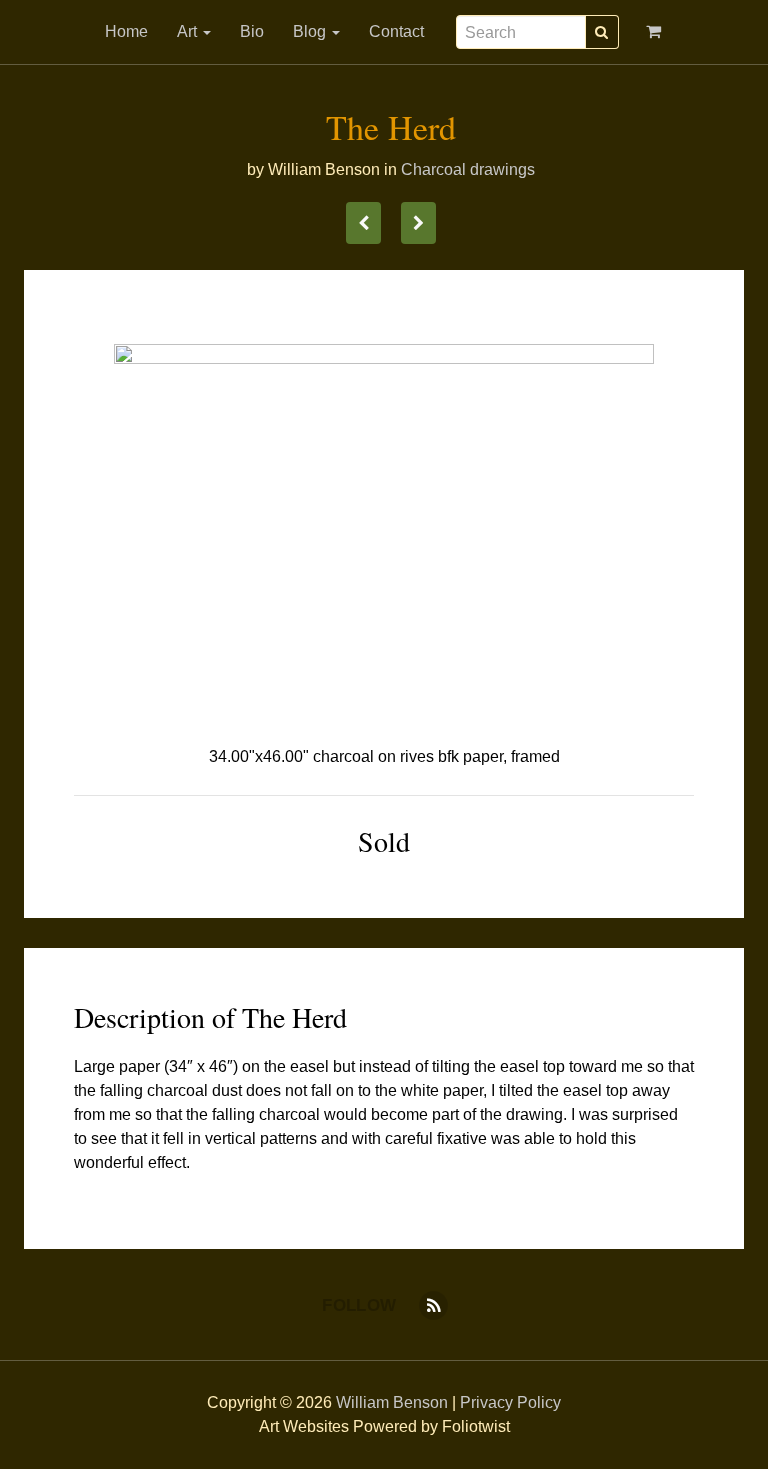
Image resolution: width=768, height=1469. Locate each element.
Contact (396, 31)
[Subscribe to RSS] (433, 1305)
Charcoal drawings (468, 169)
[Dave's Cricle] (363, 223)
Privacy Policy (510, 1402)
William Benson (392, 1402)
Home (126, 31)
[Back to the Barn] (418, 223)
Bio (252, 31)
